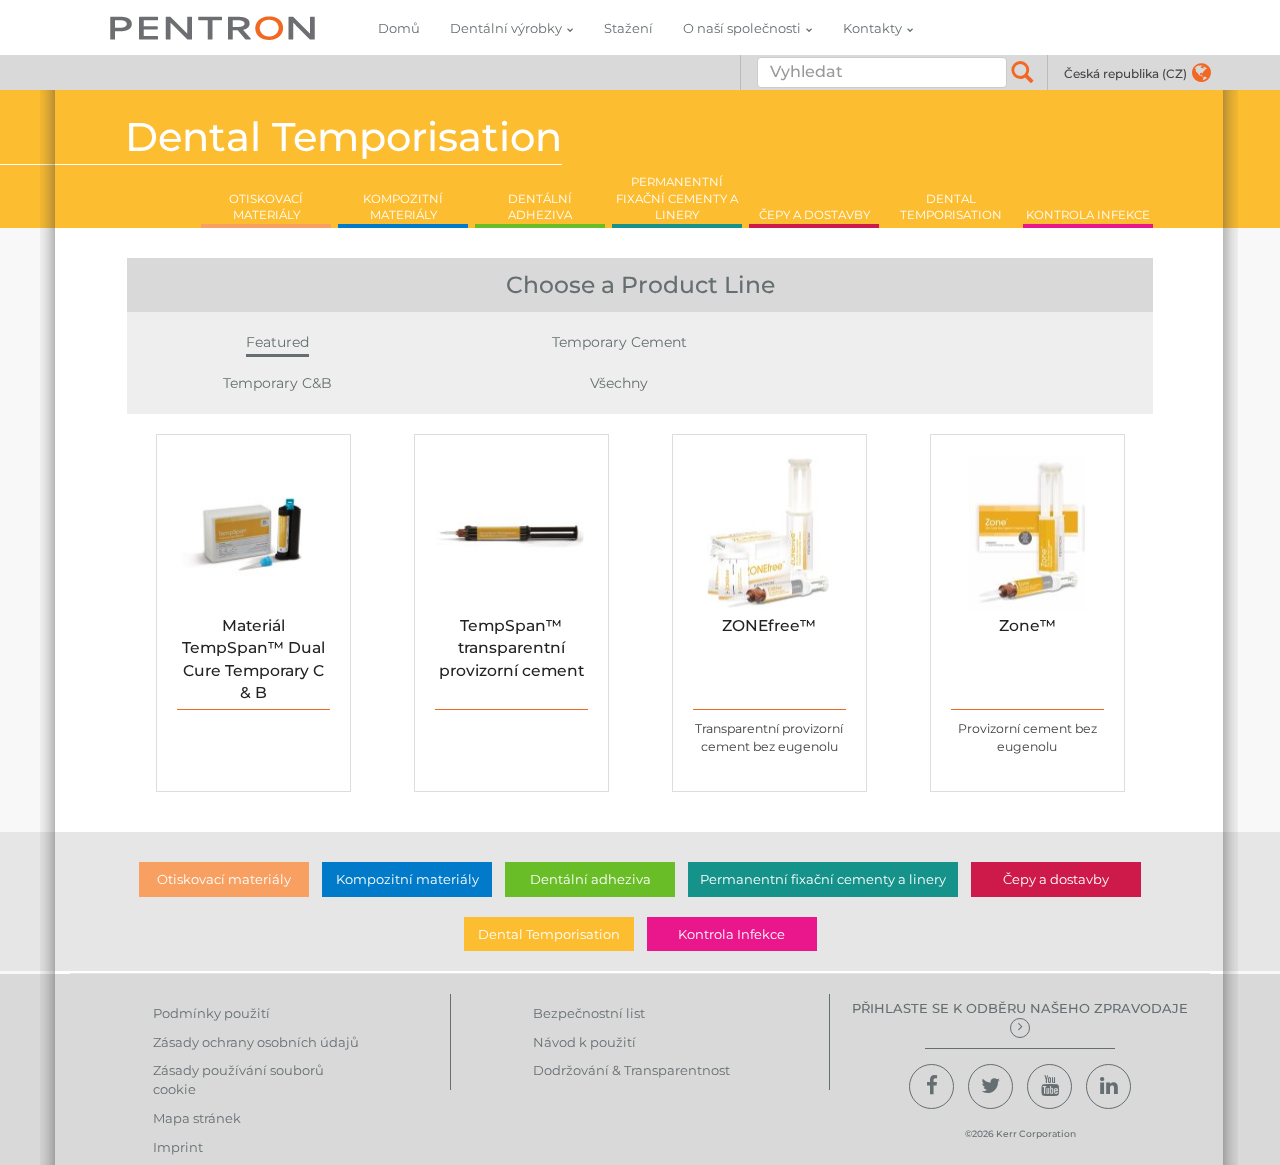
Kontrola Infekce (731, 934)
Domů (399, 28)
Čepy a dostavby (1056, 879)
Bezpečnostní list (589, 1013)
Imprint (178, 1147)
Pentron (212, 27)
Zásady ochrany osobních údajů (256, 1042)
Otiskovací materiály (224, 879)
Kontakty (872, 28)
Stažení (628, 28)
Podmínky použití (211, 1013)
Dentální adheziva (590, 879)
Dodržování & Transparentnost (631, 1070)
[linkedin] (1108, 1086)
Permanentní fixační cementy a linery (823, 879)
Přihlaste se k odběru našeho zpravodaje (1020, 1008)
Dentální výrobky (506, 28)
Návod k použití (584, 1042)
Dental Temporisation (549, 934)
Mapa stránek (197, 1118)
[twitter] (990, 1086)
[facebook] (931, 1086)
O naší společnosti (742, 28)
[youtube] (1049, 1086)
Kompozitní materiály (407, 879)
